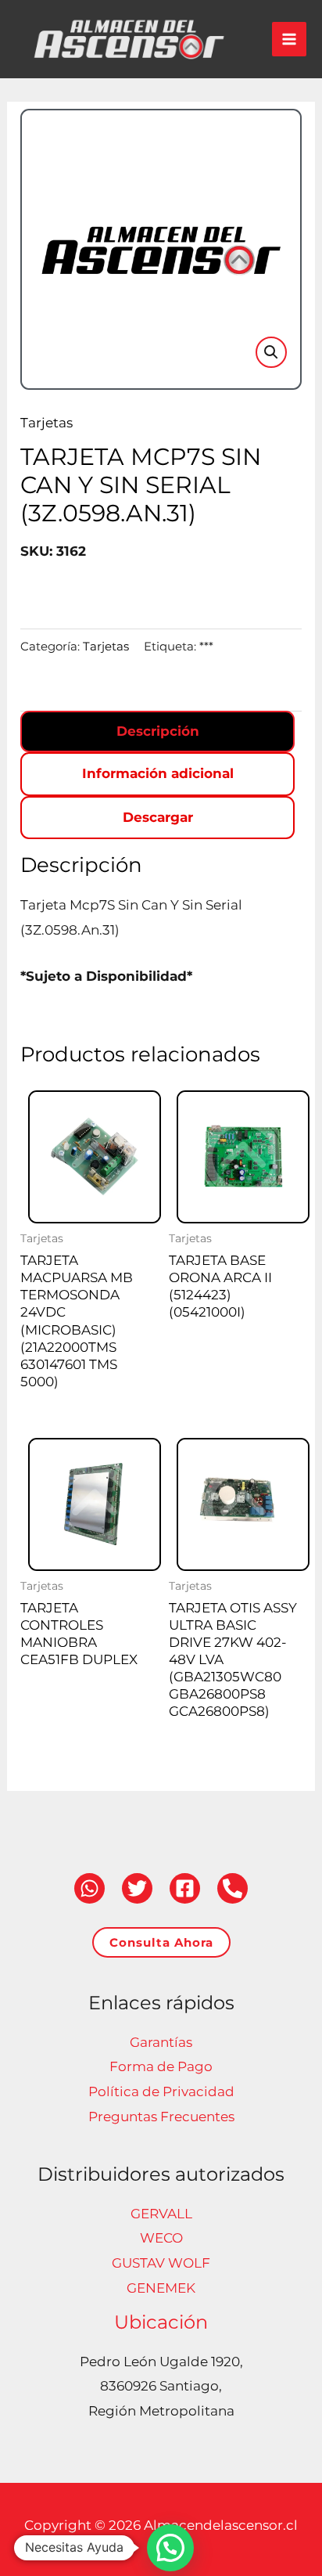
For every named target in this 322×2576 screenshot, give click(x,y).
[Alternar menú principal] (289, 39)
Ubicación (161, 2322)
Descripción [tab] (158, 731)
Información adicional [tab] (158, 773)
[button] (271, 352)
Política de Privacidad (161, 2091)
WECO (161, 2238)
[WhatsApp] (89, 1888)
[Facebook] (185, 1888)
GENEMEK (161, 2288)
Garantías (161, 2042)
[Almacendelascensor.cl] (129, 39)
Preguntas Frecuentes (161, 2117)
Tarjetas (47, 423)
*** (206, 646)
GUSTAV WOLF (161, 2263)
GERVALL (161, 2214)
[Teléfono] (233, 1888)
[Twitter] (137, 1888)
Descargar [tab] (158, 817)
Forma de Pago (161, 2066)
